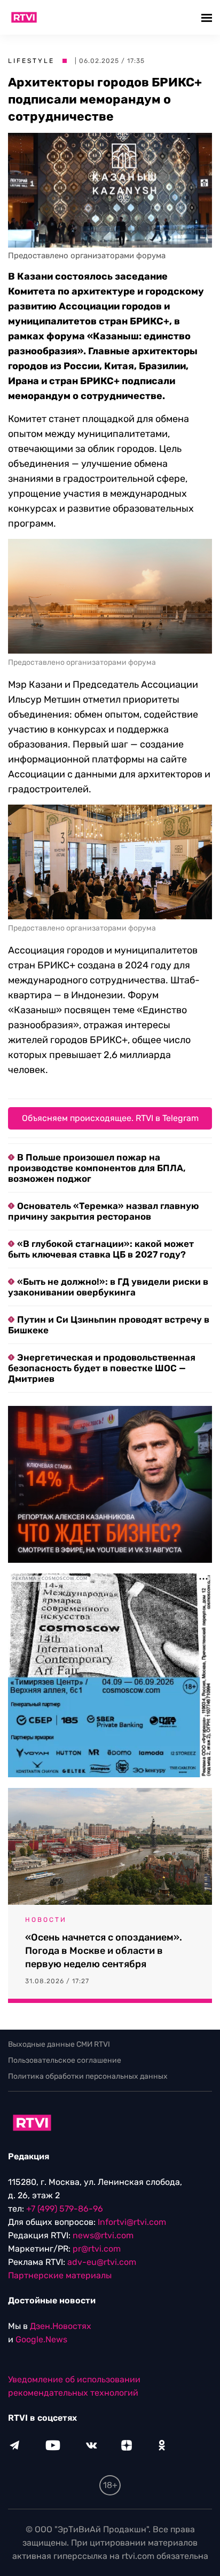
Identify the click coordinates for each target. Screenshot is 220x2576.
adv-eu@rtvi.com (102, 2262)
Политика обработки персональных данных (88, 2076)
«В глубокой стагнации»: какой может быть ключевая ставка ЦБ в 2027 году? (101, 1249)
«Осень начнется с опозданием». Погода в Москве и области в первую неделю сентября (104, 1951)
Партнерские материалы (60, 2275)
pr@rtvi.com (97, 2249)
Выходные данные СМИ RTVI (59, 2044)
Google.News (41, 2339)
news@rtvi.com (103, 2235)
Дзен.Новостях (61, 2326)
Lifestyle (31, 61)
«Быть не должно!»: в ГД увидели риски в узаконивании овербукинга (108, 1287)
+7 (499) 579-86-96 (65, 2209)
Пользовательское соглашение (65, 2060)
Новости (46, 1920)
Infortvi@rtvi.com (132, 2222)
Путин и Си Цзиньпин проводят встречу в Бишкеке (109, 1325)
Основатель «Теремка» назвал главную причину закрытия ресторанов (103, 1211)
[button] (208, 17)
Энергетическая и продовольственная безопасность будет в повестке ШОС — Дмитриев (102, 1368)
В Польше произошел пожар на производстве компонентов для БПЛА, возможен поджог (97, 1168)
